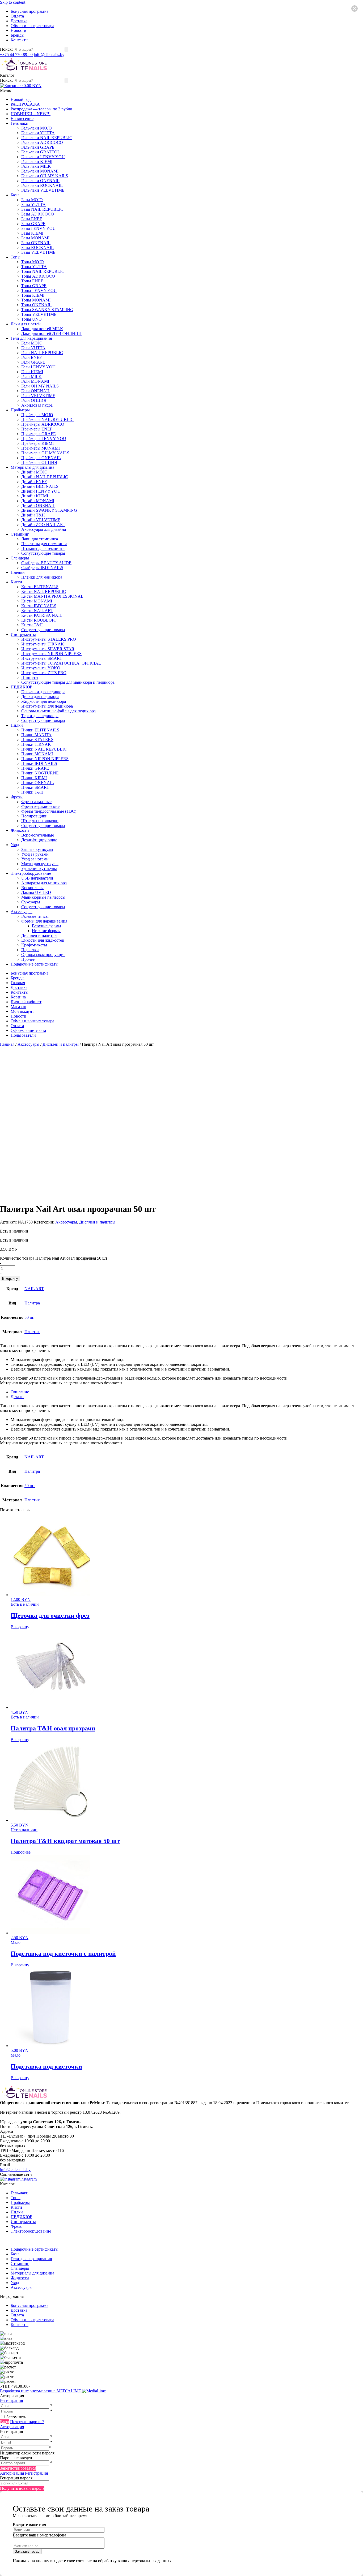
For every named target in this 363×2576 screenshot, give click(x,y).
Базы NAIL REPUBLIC (42, 209)
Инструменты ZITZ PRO (44, 673)
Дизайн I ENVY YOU (41, 491)
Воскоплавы (32, 888)
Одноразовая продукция (43, 955)
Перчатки (30, 950)
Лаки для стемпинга (40, 539)
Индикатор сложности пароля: (28, 2453)
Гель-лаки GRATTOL (41, 152)
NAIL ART (34, 1289)
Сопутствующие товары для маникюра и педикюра (68, 682)
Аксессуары (22, 912)
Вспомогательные (38, 835)
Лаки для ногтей (26, 324)
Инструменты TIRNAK (43, 644)
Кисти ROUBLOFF (39, 620)
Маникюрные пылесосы (43, 897)
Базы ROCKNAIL (37, 247)
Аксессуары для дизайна (44, 529)
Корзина (18, 997)
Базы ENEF (32, 219)
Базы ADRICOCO (38, 214)
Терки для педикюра (40, 716)
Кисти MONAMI (37, 601)
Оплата (17, 16)
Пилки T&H (32, 792)
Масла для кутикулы (40, 864)
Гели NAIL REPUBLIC (42, 353)
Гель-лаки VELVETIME (43, 190)
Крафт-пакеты (34, 945)
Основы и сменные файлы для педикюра (58, 711)
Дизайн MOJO (34, 472)
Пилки (17, 725)
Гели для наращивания (31, 338)
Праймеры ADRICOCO (43, 424)
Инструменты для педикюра (47, 706)
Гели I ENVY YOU (38, 367)
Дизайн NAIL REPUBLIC (45, 477)
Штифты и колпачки (40, 821)
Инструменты (23, 634)
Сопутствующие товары (43, 553)
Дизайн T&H (33, 515)
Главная (18, 983)
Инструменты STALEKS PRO (49, 639)
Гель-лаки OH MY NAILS (45, 176)
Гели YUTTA (33, 348)
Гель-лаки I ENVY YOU (43, 157)
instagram (29, 2179)
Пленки (18, 572)
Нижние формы (46, 931)
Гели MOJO (32, 343)
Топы (16, 257)
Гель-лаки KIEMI (37, 161)
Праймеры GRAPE (39, 434)
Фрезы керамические (40, 806)
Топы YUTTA (34, 267)
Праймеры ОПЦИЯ (39, 462)
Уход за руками (35, 854)
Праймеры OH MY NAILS (45, 453)
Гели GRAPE (33, 362)
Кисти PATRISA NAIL (42, 615)
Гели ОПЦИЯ (34, 400)
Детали (17, 1397)
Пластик (32, 1332)
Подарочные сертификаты (35, 964)
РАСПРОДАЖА (25, 104)
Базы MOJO (32, 200)
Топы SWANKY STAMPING (47, 310)
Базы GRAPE (33, 224)
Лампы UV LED (36, 892)
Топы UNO (31, 319)
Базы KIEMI (32, 233)
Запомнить (16, 2417)
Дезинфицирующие (39, 840)
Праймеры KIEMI (37, 443)
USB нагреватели (37, 878)
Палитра (32, 1303)
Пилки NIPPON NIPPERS (45, 759)
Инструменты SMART (42, 658)
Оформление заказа (28, 1030)
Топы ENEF (32, 281)
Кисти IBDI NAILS (39, 606)
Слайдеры (20, 558)
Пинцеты (30, 677)
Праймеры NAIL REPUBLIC (47, 419)
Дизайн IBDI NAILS (40, 486)
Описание (20, 1392)
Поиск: (7, 49)
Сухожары (31, 902)
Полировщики (34, 816)
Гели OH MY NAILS (40, 386)
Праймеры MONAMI (41, 448)
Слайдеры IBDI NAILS (42, 568)
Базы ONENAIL (36, 243)
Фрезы (17, 797)
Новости (18, 30)
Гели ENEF (31, 357)
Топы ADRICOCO (38, 276)
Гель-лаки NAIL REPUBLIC (47, 138)
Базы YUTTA (33, 204)
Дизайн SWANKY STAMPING (49, 510)
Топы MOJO (33, 262)
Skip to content (13, 2)
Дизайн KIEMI (35, 496)
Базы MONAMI (35, 238)
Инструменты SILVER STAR (48, 649)
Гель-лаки (20, 123)
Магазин (18, 1007)
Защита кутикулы (37, 849)
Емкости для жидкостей (43, 940)
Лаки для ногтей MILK (42, 329)
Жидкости (20, 830)
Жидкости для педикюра (44, 701)
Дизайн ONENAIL (38, 505)
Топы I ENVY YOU (39, 290)
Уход (15, 845)
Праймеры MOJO (37, 415)
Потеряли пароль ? (27, 2422)
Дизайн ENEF (34, 482)
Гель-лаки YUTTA (38, 133)
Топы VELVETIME (39, 314)
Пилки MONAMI (37, 754)
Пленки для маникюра (42, 577)
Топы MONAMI (36, 300)
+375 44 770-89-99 (16, 55)
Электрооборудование (31, 873)
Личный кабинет (26, 1002)
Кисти (16, 582)
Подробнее (21, 1852)
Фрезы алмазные (36, 802)
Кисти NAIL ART (37, 611)
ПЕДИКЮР (21, 687)
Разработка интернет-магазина (41, 2391)
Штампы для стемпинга (43, 548)
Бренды (18, 35)
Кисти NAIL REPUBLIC (44, 591)
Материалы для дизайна (32, 467)
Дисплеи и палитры (39, 935)
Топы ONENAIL (36, 305)
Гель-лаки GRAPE (38, 147)
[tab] (187, 1392)
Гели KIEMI (32, 372)
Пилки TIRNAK (36, 744)
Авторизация (12, 2427)
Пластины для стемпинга (44, 544)
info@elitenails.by (49, 55)
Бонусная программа (29, 11)
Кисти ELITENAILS (40, 587)
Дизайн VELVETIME (41, 520)
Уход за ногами (35, 859)
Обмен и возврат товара (32, 26)
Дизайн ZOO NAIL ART (43, 525)
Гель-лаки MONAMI (40, 171)
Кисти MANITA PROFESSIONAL (52, 596)
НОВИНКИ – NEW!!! (31, 114)
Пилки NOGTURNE (40, 773)
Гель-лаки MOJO (37, 128)
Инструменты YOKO (41, 668)
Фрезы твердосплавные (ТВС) (49, 811)
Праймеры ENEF (37, 429)
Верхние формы (47, 926)
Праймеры (20, 410)
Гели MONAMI (35, 381)
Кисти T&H (32, 625)
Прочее (28, 959)
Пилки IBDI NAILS (39, 763)
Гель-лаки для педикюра (43, 692)
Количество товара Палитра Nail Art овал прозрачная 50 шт (54, 1258)
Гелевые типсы (35, 916)
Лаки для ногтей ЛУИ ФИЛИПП (51, 333)
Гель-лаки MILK (36, 166)
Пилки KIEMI (34, 778)
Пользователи (23, 1035)
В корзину (10, 1279)
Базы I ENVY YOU (39, 228)
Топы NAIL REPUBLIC (43, 271)
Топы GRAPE (34, 286)
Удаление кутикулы (39, 869)
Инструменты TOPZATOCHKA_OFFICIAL (61, 663)
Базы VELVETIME (38, 252)
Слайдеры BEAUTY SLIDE (46, 563)
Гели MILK (31, 376)
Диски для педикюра (40, 697)
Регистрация (11, 2400)
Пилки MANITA (36, 735)
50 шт (30, 1317)
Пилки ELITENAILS (40, 730)
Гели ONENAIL (36, 391)
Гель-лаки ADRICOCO (42, 142)
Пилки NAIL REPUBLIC (44, 749)
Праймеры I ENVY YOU (44, 439)
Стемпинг (20, 534)
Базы (15, 195)
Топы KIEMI (33, 295)
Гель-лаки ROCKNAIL (42, 185)
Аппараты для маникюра (44, 883)
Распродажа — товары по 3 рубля (41, 109)
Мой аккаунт (22, 1011)
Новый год (21, 99)
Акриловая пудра (37, 405)
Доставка (19, 21)
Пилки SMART (35, 787)
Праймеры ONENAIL (41, 458)
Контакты (20, 40)
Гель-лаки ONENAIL (40, 181)
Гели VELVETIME (38, 396)
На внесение (22, 119)
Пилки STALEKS (37, 740)
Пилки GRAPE (35, 768)
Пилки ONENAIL (38, 783)
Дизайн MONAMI (38, 501)
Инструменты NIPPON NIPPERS (51, 654)
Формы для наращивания (44, 921)
